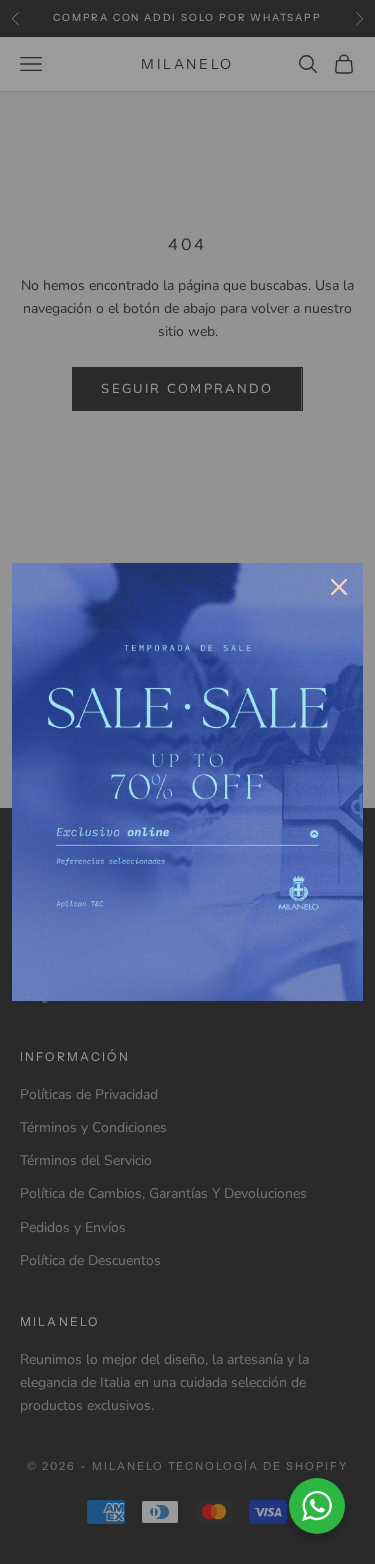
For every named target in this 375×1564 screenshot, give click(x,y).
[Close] (339, 587)
